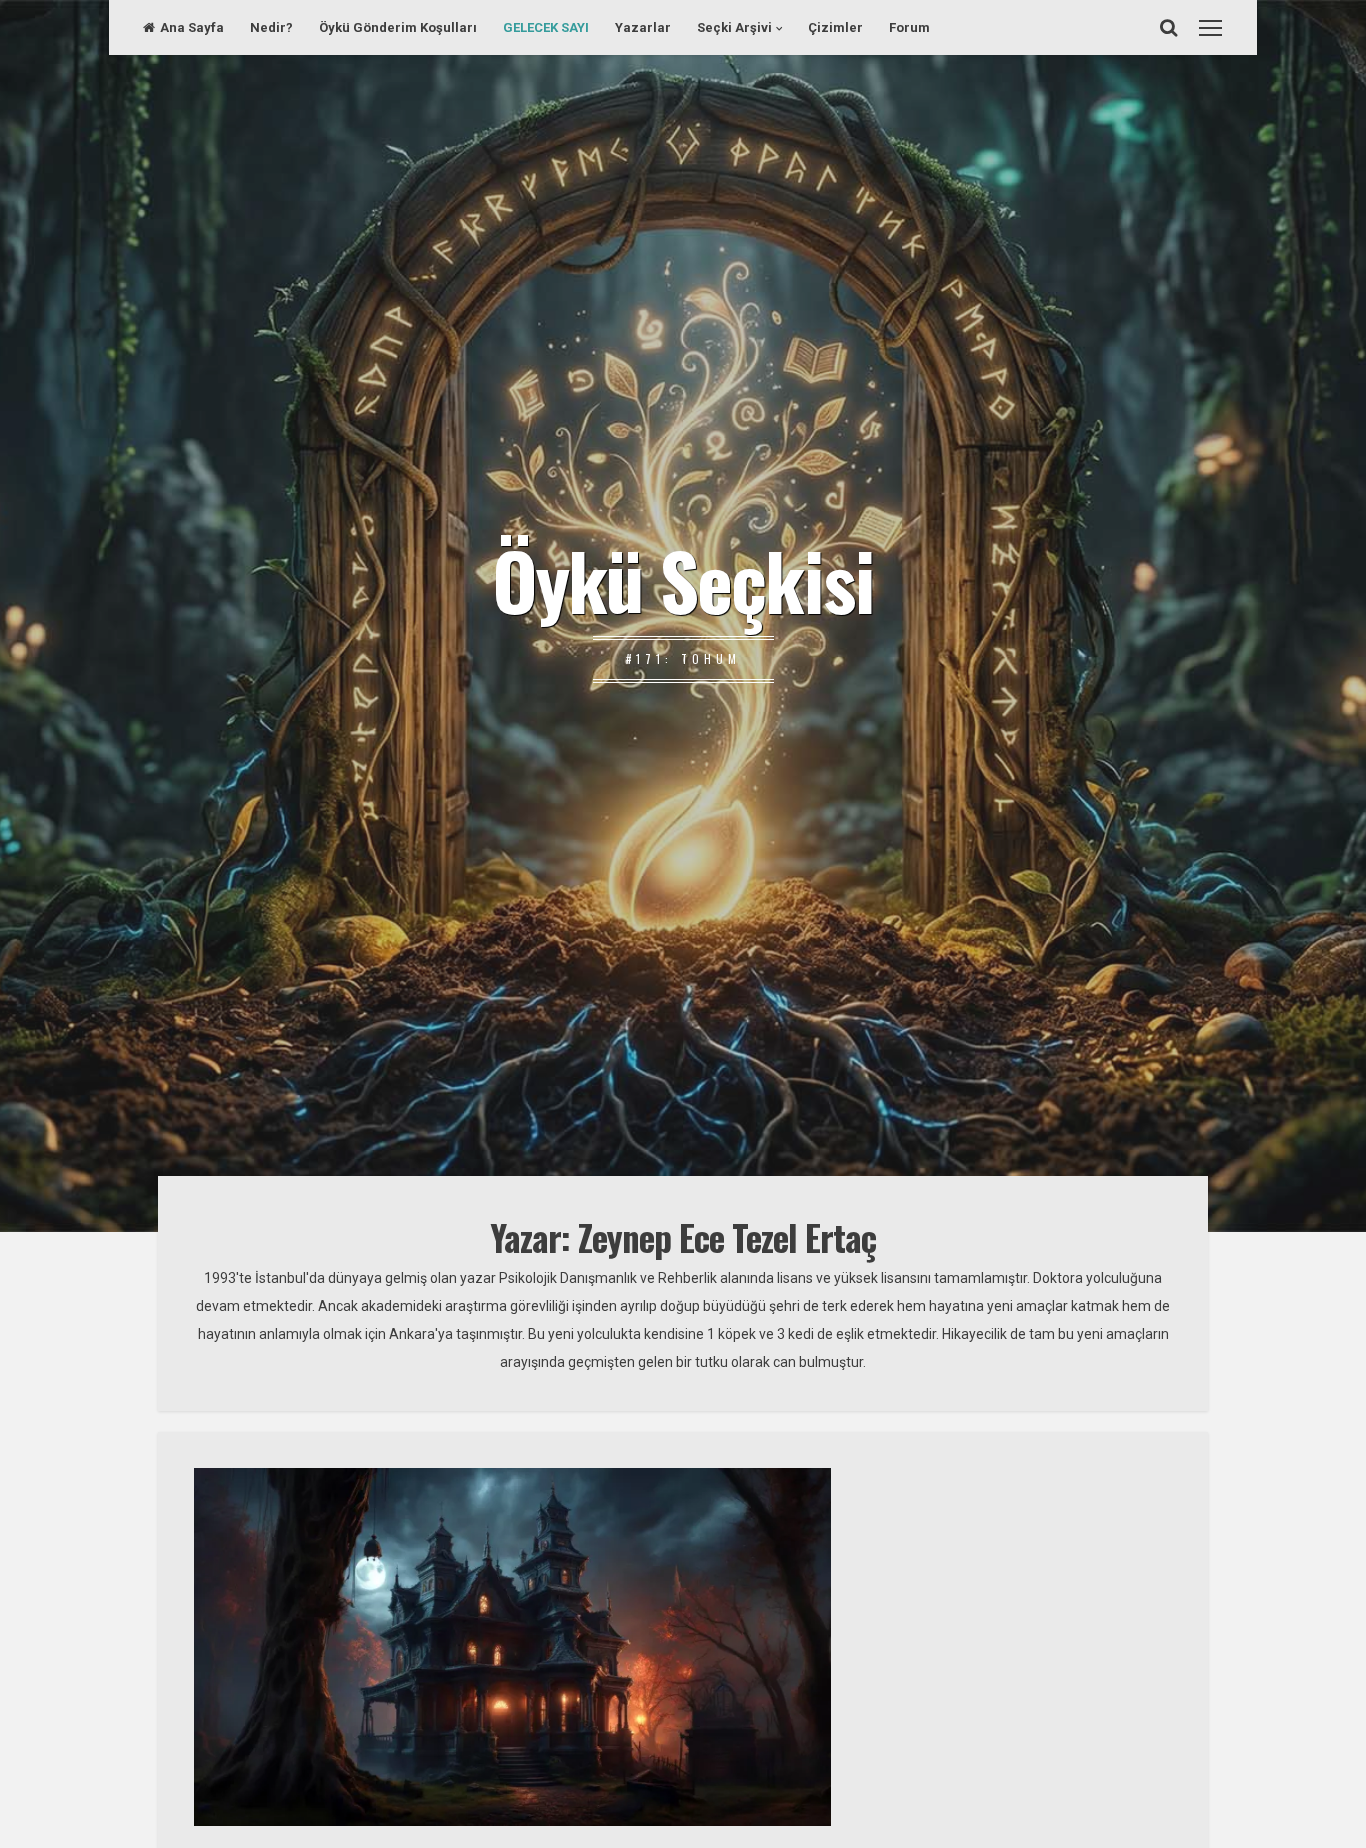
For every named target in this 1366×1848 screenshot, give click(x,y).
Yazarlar (643, 27)
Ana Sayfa (192, 27)
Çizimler (835, 27)
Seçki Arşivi (734, 27)
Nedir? (271, 27)
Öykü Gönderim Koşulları (398, 27)
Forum (909, 27)
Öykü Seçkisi (683, 579)
